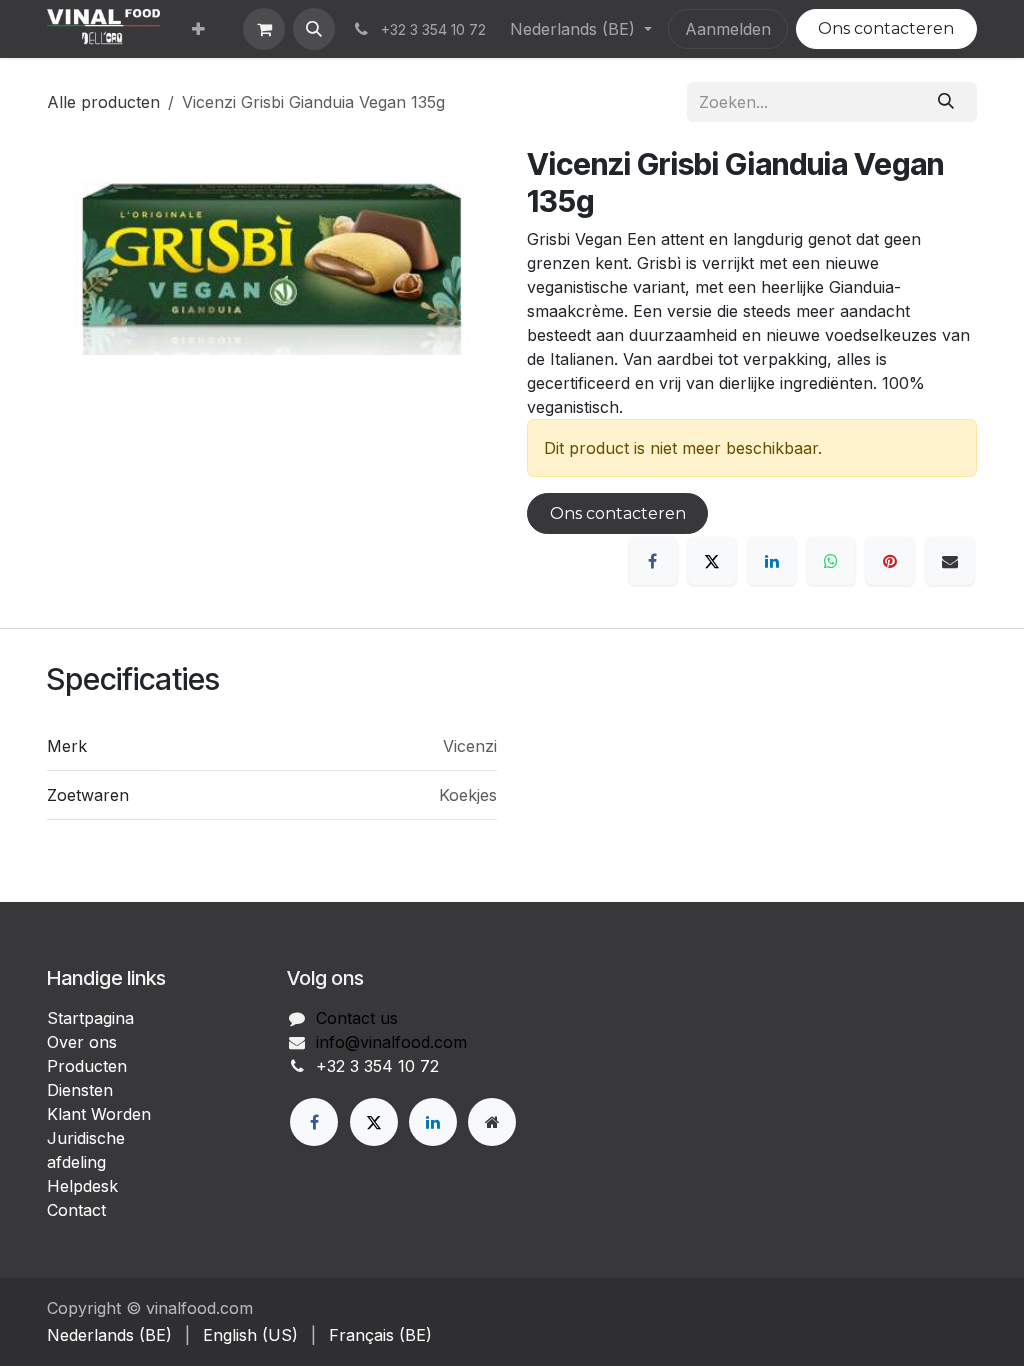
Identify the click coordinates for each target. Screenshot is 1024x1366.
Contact (76, 1210)
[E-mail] (950, 561)
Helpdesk (82, 1186)
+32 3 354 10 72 (377, 1066)
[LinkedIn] (772, 561)
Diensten (80, 1090)
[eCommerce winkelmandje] (264, 29)
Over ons (82, 1042)
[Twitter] (374, 1122)
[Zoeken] (946, 102)
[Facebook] (653, 561)
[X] (712, 561)
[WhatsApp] (831, 561)
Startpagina (90, 1018)
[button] (314, 29)
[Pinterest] (890, 561)
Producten (87, 1066)
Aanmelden (728, 29)
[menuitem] (198, 29)
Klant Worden (99, 1114)
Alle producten (103, 102)
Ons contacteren (886, 28)
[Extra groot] (492, 1122)
